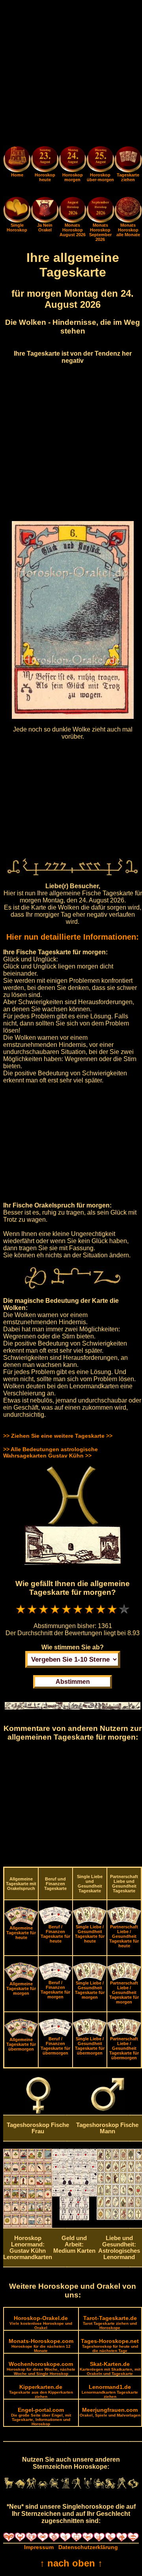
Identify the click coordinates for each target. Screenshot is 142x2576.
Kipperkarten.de (41, 2391)
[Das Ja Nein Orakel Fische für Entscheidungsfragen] (45, 221)
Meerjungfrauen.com (110, 2412)
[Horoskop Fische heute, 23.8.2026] (45, 160)
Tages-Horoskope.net (110, 2345)
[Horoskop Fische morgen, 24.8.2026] (73, 160)
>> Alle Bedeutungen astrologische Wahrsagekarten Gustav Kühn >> (50, 1452)
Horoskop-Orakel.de (41, 2322)
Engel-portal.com (41, 2416)
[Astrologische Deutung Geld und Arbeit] (74, 2218)
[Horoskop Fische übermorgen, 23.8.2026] (100, 160)
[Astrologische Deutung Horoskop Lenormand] (28, 2226)
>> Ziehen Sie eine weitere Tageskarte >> (58, 1436)
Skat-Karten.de (110, 2368)
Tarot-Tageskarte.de (110, 2322)
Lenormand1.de (110, 2391)
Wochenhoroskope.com (41, 2368)
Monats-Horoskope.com (41, 2345)
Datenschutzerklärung (88, 2547)
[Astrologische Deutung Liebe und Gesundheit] (119, 2218)
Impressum (39, 2547)
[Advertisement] (71, 74)
